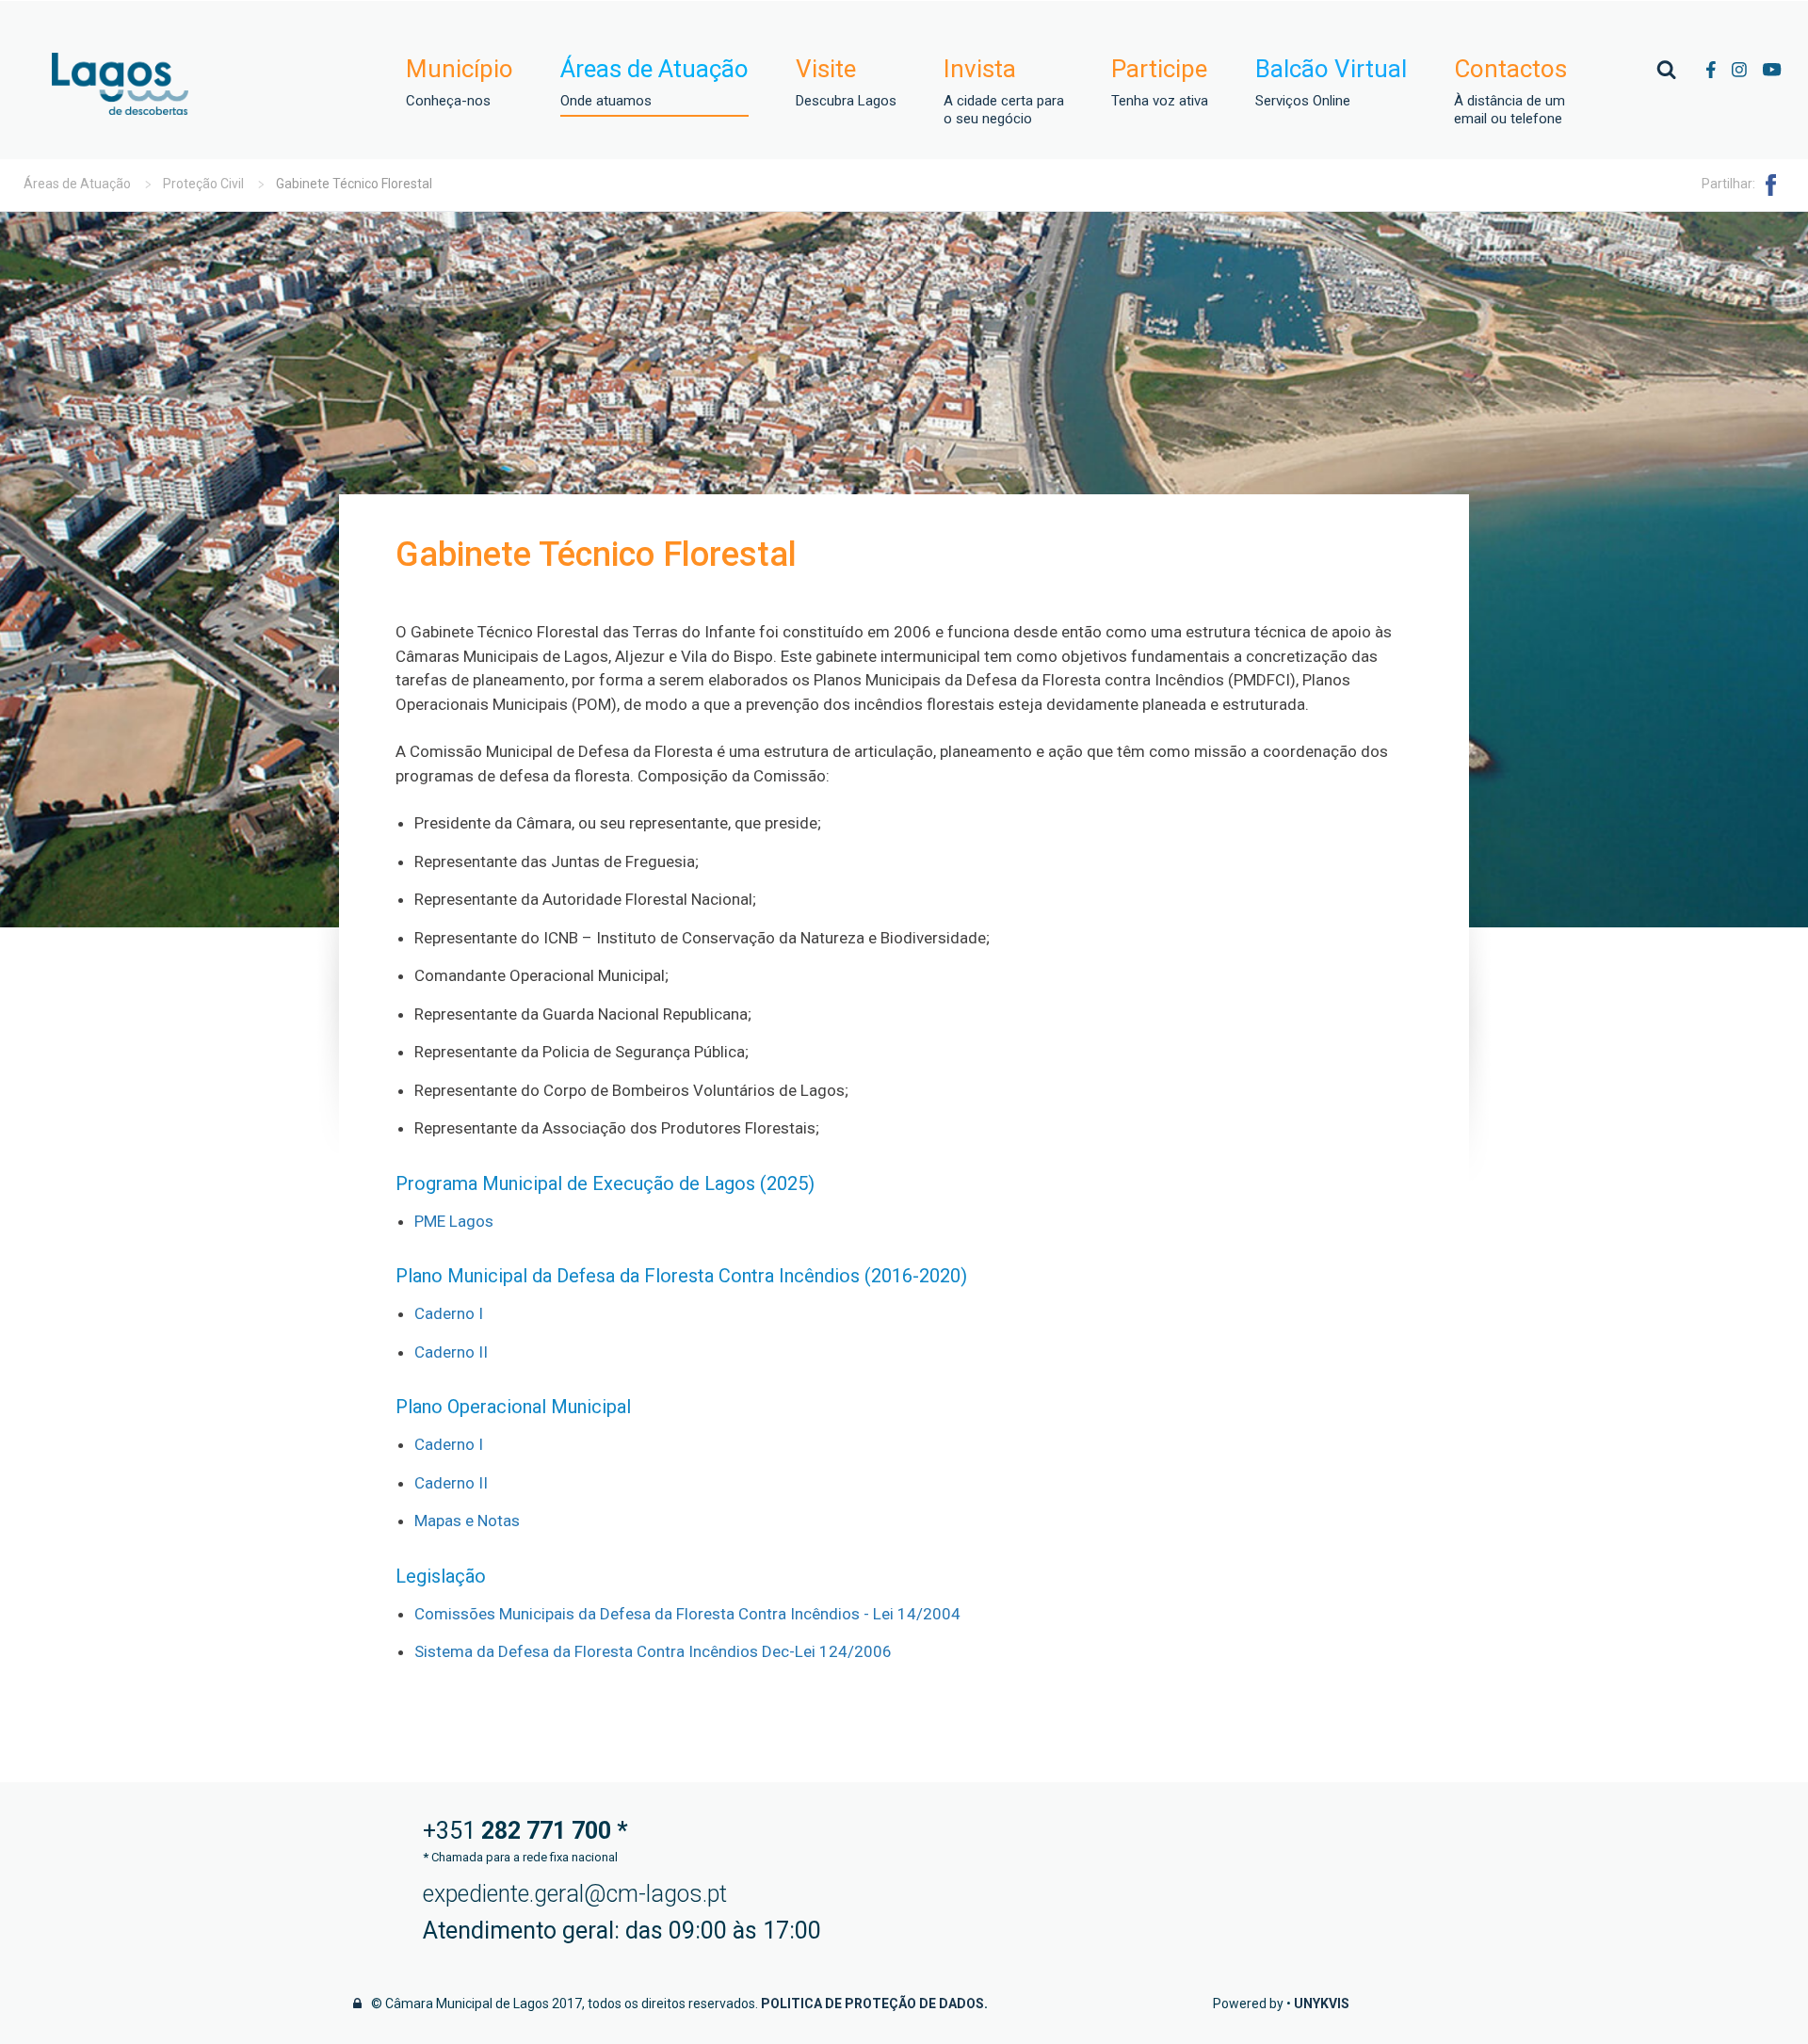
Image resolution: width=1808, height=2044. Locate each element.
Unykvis (1322, 2004)
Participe (1160, 82)
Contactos (1510, 91)
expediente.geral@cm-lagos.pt (575, 1894)
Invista (1004, 91)
